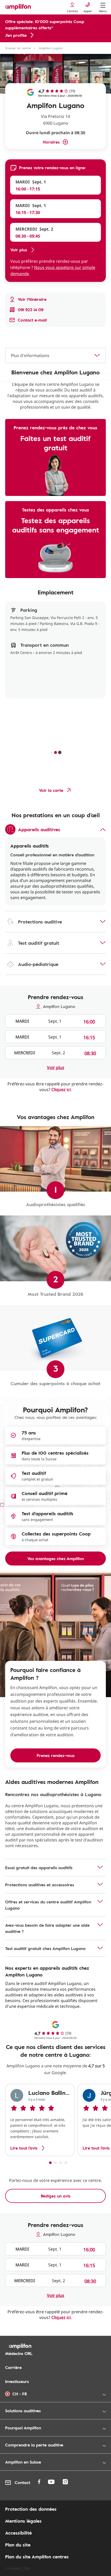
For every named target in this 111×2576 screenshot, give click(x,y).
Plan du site (18, 2545)
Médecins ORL (19, 2353)
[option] (40, 2120)
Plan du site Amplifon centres (37, 2557)
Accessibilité (18, 2533)
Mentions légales (23, 2521)
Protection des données (31, 2509)
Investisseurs (17, 2381)
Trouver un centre (18, 48)
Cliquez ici (61, 1090)
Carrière (13, 2367)
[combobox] (55, 355)
